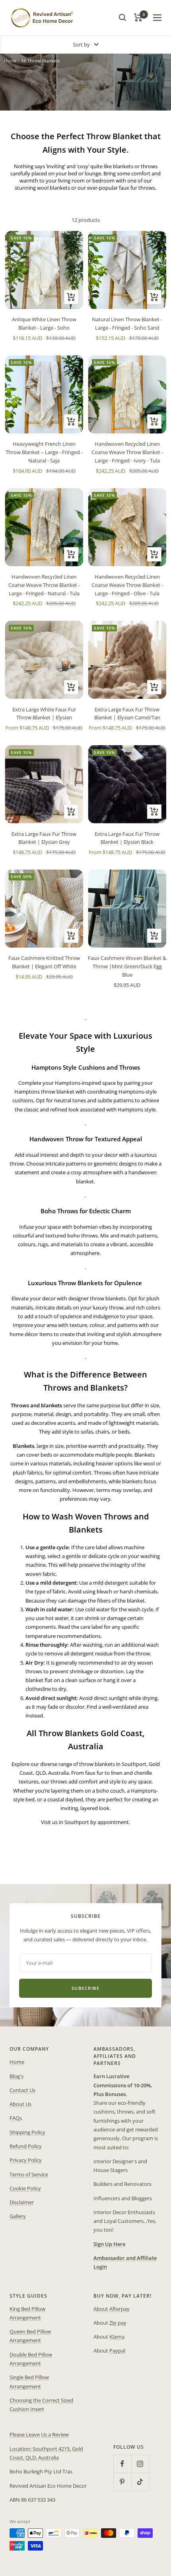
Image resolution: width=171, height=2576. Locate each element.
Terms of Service (29, 2174)
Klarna (117, 2337)
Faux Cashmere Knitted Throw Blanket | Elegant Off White (44, 962)
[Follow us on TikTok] (140, 2482)
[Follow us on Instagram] (140, 2464)
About (101, 2309)
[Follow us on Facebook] (122, 2464)
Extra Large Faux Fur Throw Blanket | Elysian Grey (44, 838)
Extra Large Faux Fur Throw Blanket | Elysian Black (127, 838)
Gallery (18, 2216)
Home (10, 61)
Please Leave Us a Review (39, 2434)
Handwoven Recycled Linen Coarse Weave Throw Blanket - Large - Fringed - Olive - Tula (127, 585)
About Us (20, 2104)
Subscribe (86, 1988)
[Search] (122, 17)
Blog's (17, 2076)
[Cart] (138, 17)
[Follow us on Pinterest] (122, 2482)
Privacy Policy (26, 2160)
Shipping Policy (27, 2132)
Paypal (117, 2351)
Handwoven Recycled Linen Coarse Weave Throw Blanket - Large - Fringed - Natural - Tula (44, 585)
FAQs (16, 2118)
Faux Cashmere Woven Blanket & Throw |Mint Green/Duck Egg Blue (127, 966)
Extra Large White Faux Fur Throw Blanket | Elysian (44, 714)
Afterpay (120, 2309)
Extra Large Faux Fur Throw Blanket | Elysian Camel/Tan (127, 714)
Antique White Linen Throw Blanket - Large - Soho (44, 323)
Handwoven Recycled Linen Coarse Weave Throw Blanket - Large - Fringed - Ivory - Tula (127, 452)
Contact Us (22, 2090)
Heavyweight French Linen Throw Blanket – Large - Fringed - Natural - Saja (44, 452)
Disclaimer (22, 2202)
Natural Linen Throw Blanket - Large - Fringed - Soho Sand (127, 323)
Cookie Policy (25, 2188)
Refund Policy (26, 2146)
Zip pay (118, 2323)
